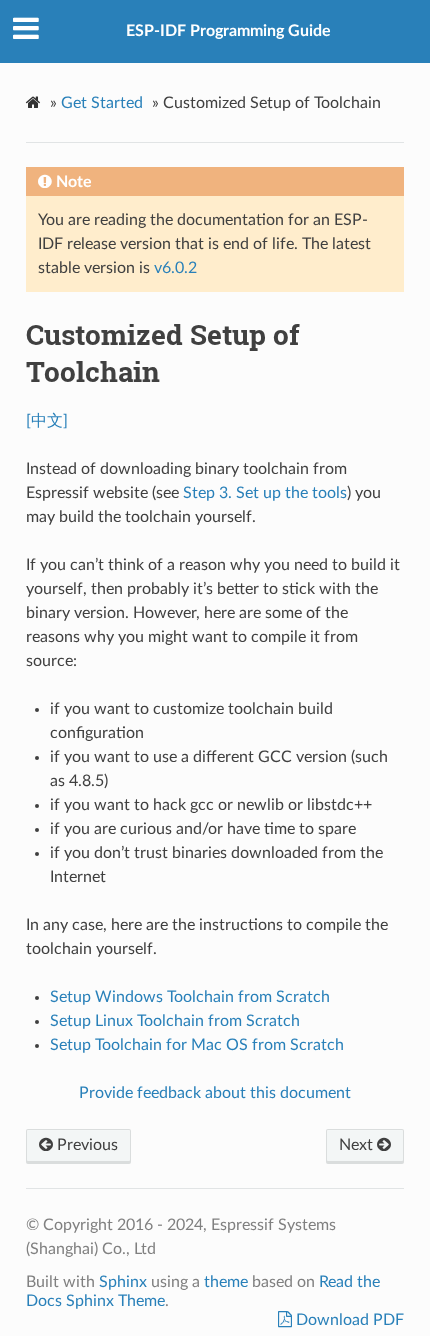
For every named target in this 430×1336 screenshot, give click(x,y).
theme (226, 1282)
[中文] (47, 421)
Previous (85, 1145)
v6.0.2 (175, 268)
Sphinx (123, 1282)
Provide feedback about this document (215, 1093)
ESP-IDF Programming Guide (228, 31)
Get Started (102, 103)
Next (358, 1145)
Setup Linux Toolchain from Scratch (175, 1021)
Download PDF (348, 1320)
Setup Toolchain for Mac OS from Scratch (197, 1045)
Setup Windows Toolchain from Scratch (190, 997)
